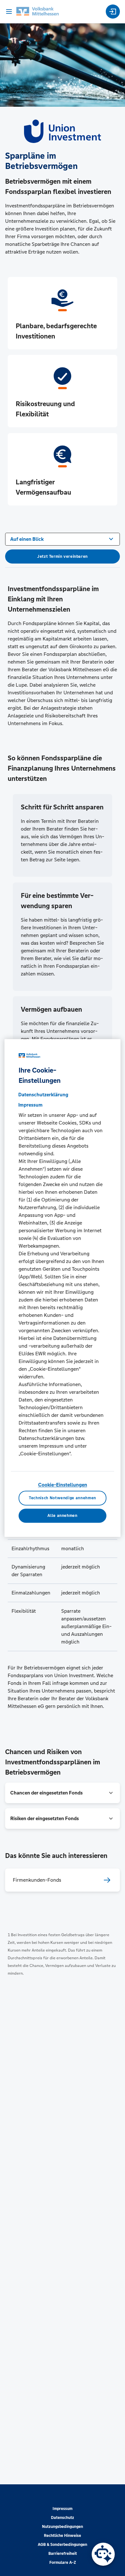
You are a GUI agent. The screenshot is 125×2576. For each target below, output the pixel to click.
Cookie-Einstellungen (63, 1485)
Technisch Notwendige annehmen (63, 1498)
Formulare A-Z (63, 2563)
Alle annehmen (62, 1516)
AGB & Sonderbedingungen (63, 2545)
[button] (63, 1793)
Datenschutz (63, 2518)
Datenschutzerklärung (43, 1095)
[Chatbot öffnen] (103, 2554)
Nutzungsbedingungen (63, 2527)
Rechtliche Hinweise (63, 2536)
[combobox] (63, 539)
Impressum (63, 2509)
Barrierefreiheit (63, 2554)
